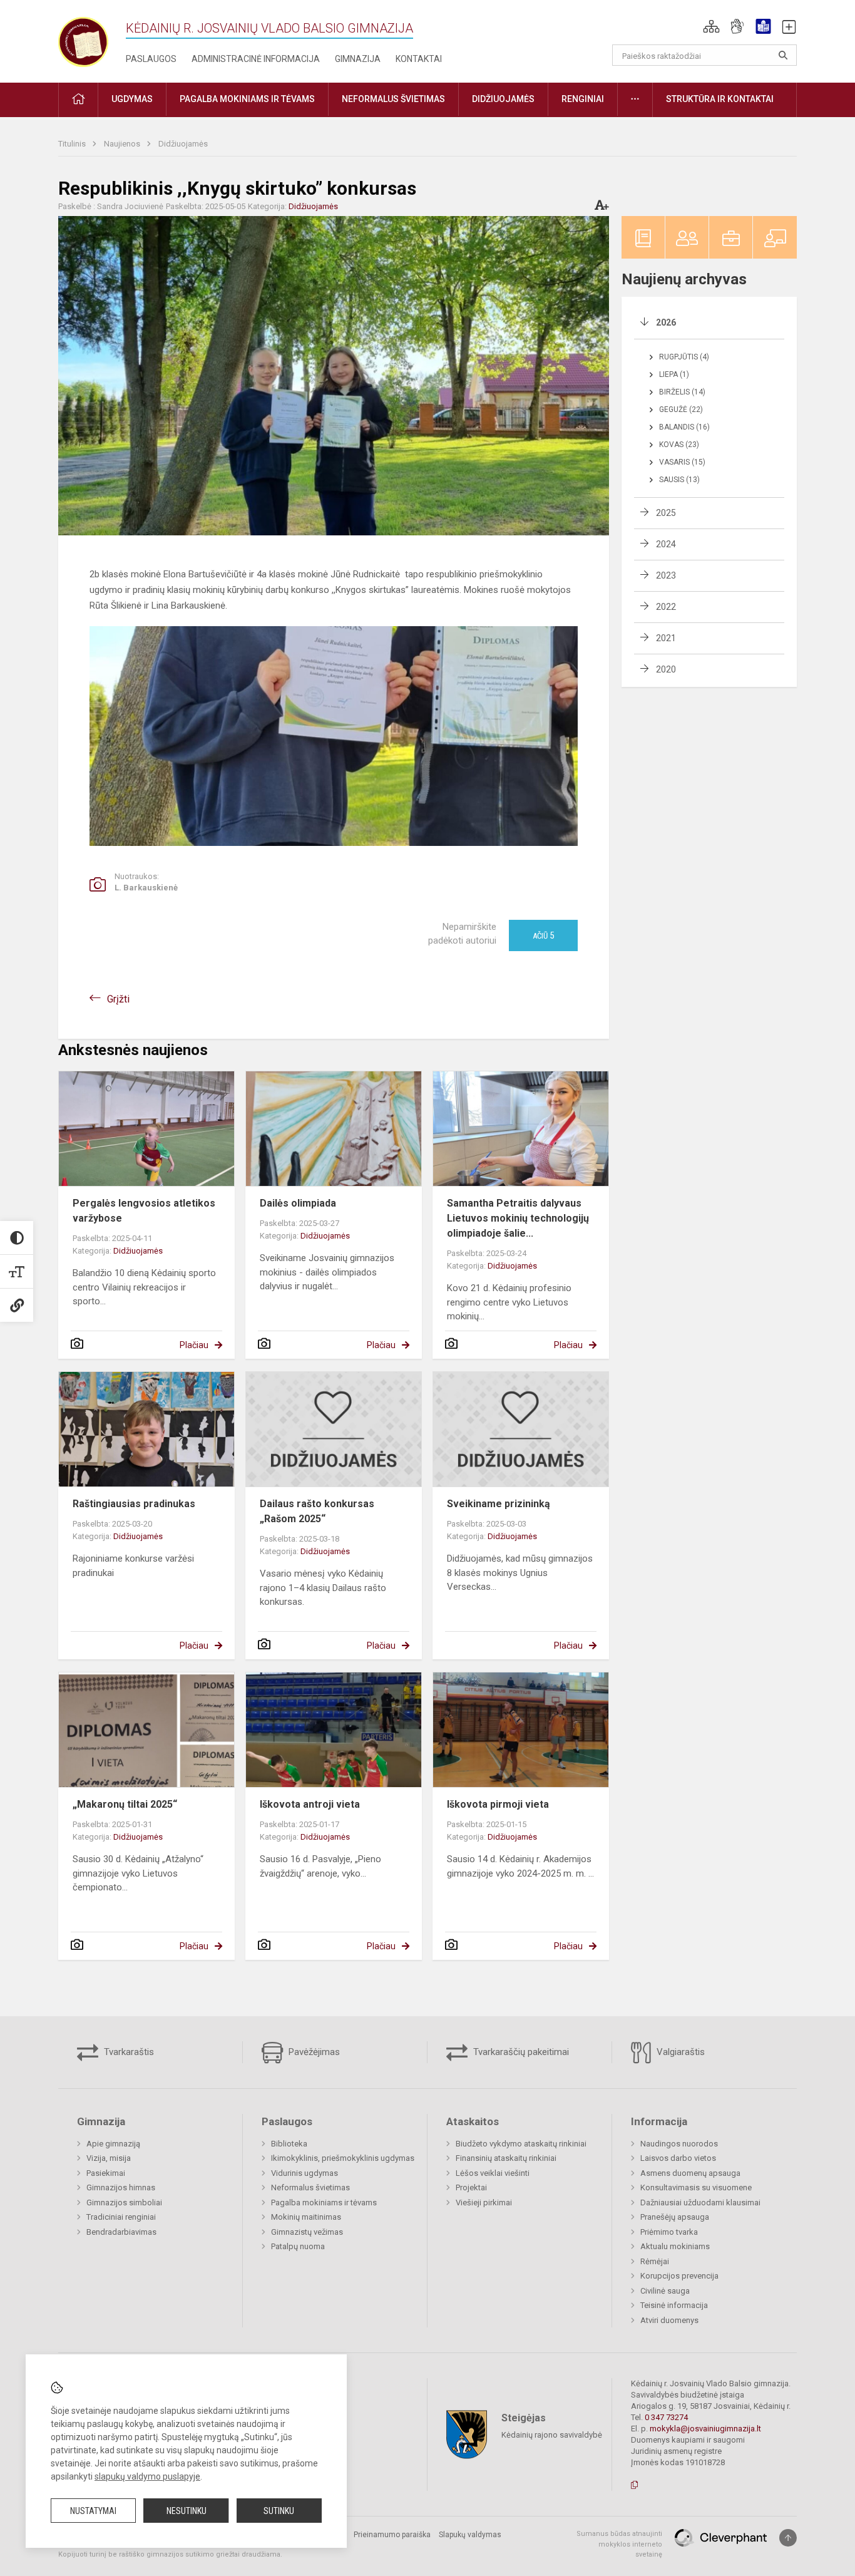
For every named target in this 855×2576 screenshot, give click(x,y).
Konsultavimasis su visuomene (696, 2187)
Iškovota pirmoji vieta (498, 1804)
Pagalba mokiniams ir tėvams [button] (247, 99)
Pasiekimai (106, 2173)
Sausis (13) (679, 480)
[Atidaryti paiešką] (783, 55)
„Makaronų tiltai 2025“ (125, 1804)
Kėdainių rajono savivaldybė (552, 2435)
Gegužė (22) (681, 410)
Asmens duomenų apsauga (690, 2173)
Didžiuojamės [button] (503, 99)
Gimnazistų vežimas (307, 2232)
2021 (666, 638)
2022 (666, 607)
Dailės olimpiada (298, 1203)
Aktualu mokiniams (675, 2246)
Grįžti (118, 999)
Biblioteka (289, 2144)
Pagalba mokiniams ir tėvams (324, 2202)
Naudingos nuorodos (679, 2144)
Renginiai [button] (583, 99)
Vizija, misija (109, 2158)
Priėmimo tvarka (669, 2232)
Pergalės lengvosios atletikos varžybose (144, 1211)
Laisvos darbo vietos (678, 2158)
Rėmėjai (655, 2261)
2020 (666, 669)
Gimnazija (358, 59)
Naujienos (123, 144)
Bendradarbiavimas (121, 2232)
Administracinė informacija (256, 59)
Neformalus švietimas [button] (393, 99)
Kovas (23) (679, 445)
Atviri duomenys (669, 2320)
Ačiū (543, 935)
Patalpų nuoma (298, 2246)
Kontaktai (419, 59)
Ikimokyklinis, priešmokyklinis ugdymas (343, 2158)
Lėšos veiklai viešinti (493, 2173)
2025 (666, 513)
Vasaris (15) (682, 462)
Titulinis (73, 144)
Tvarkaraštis (128, 2052)
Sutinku (279, 2511)
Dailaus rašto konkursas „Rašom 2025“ (317, 1511)
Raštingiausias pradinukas (134, 1504)
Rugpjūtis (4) (684, 357)
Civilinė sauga (665, 2291)
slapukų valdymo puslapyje (147, 2476)
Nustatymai (93, 2511)
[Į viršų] (788, 2538)
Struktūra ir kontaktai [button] (720, 99)
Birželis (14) (682, 392)
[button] (711, 26)
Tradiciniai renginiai (121, 2217)
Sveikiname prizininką (499, 1504)
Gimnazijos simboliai (124, 2202)
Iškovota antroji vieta (310, 1804)
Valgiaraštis (679, 2052)
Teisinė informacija (674, 2305)
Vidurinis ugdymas (305, 2173)
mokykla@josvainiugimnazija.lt (705, 2429)
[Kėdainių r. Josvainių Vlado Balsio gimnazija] (83, 39)
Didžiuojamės (183, 144)
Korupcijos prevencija (679, 2276)
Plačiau (194, 1345)
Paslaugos (151, 59)
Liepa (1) (674, 374)
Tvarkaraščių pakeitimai (520, 2052)
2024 (666, 544)
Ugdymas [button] (132, 99)
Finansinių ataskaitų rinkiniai (506, 2158)
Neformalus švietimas (310, 2187)
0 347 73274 (666, 2417)
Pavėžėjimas (313, 2052)
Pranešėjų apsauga (675, 2217)
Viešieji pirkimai (484, 2202)
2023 (666, 575)
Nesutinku (187, 2511)
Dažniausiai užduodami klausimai (700, 2202)
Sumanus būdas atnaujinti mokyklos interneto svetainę (619, 2544)
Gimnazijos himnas (121, 2187)
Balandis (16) (684, 427)
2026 (666, 322)
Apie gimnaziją (113, 2144)
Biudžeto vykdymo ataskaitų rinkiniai (521, 2144)
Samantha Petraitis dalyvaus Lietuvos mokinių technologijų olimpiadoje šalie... (518, 1218)
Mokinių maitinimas (306, 2217)
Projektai (471, 2187)
